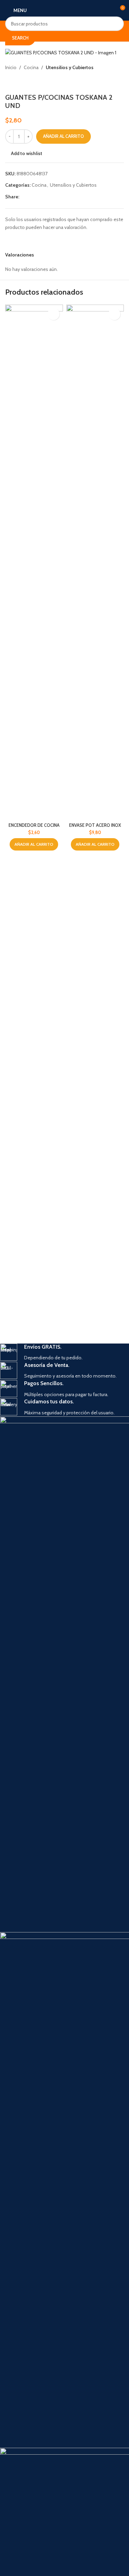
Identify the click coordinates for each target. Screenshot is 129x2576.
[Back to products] (18, 82)
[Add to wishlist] (53, 314)
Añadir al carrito (63, 136)
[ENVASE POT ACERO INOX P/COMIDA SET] (95, 562)
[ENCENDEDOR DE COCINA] (34, 562)
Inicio (11, 67)
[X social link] (32, 197)
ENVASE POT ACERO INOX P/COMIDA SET (95, 828)
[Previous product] (9, 82)
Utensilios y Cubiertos (70, 67)
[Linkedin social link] (48, 197)
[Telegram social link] (56, 197)
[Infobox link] (64, 1353)
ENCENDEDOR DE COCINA (34, 825)
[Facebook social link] (23, 197)
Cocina (31, 67)
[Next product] (26, 82)
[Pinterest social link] (40, 197)
